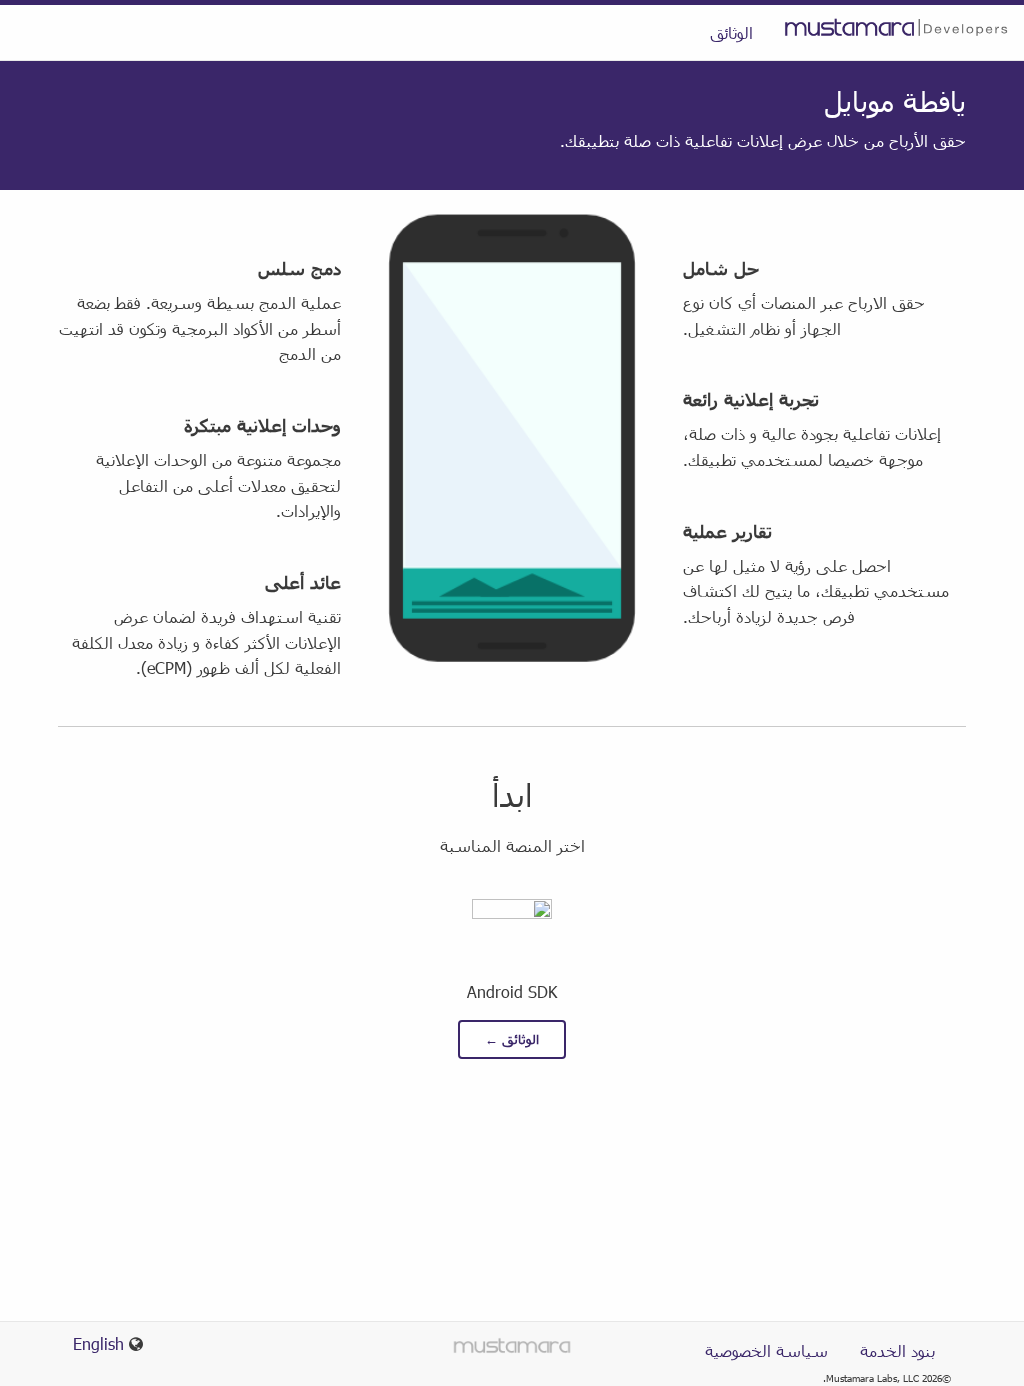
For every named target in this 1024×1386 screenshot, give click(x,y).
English (98, 1343)
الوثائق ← (512, 1039)
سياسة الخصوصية (766, 1350)
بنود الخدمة (897, 1350)
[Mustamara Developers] (896, 26)
